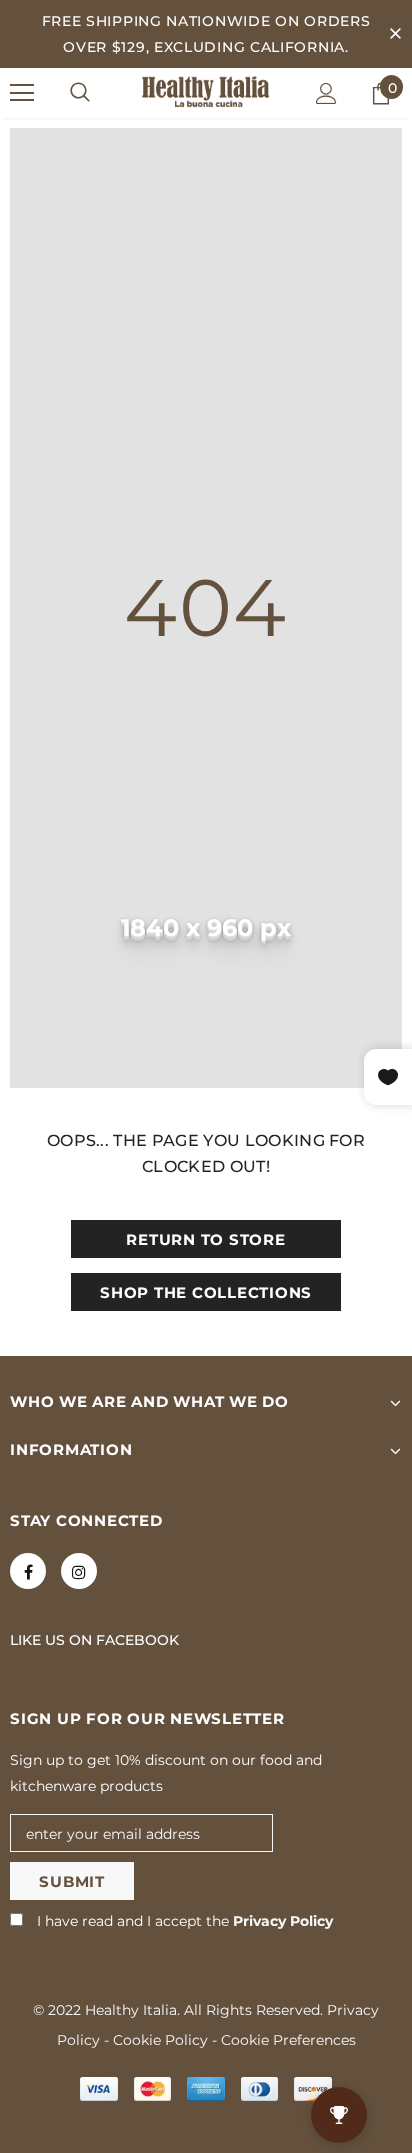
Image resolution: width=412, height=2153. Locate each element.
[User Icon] (326, 93)
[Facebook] (28, 1571)
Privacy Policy (283, 1921)
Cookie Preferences (288, 2040)
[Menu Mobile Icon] (22, 93)
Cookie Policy (160, 2040)
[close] (395, 34)
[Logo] (206, 92)
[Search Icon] (80, 93)
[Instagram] (79, 1571)
